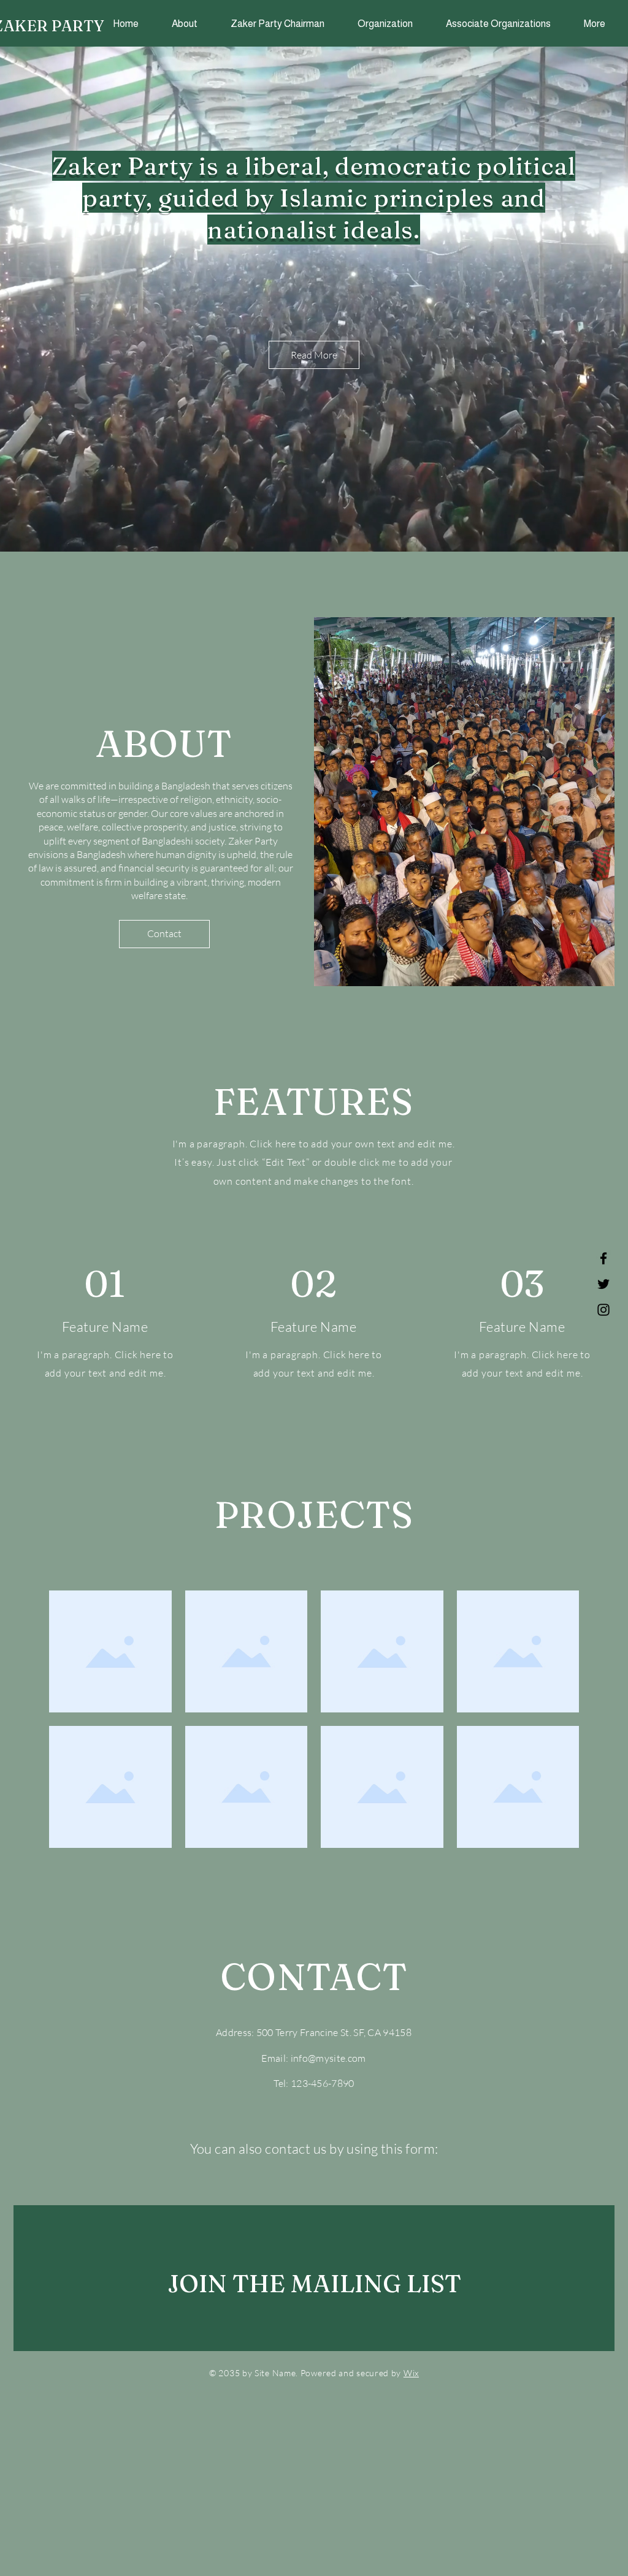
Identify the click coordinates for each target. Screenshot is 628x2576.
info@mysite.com (328, 2058)
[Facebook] (603, 1258)
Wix (411, 2373)
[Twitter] (603, 1284)
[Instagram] (603, 1310)
